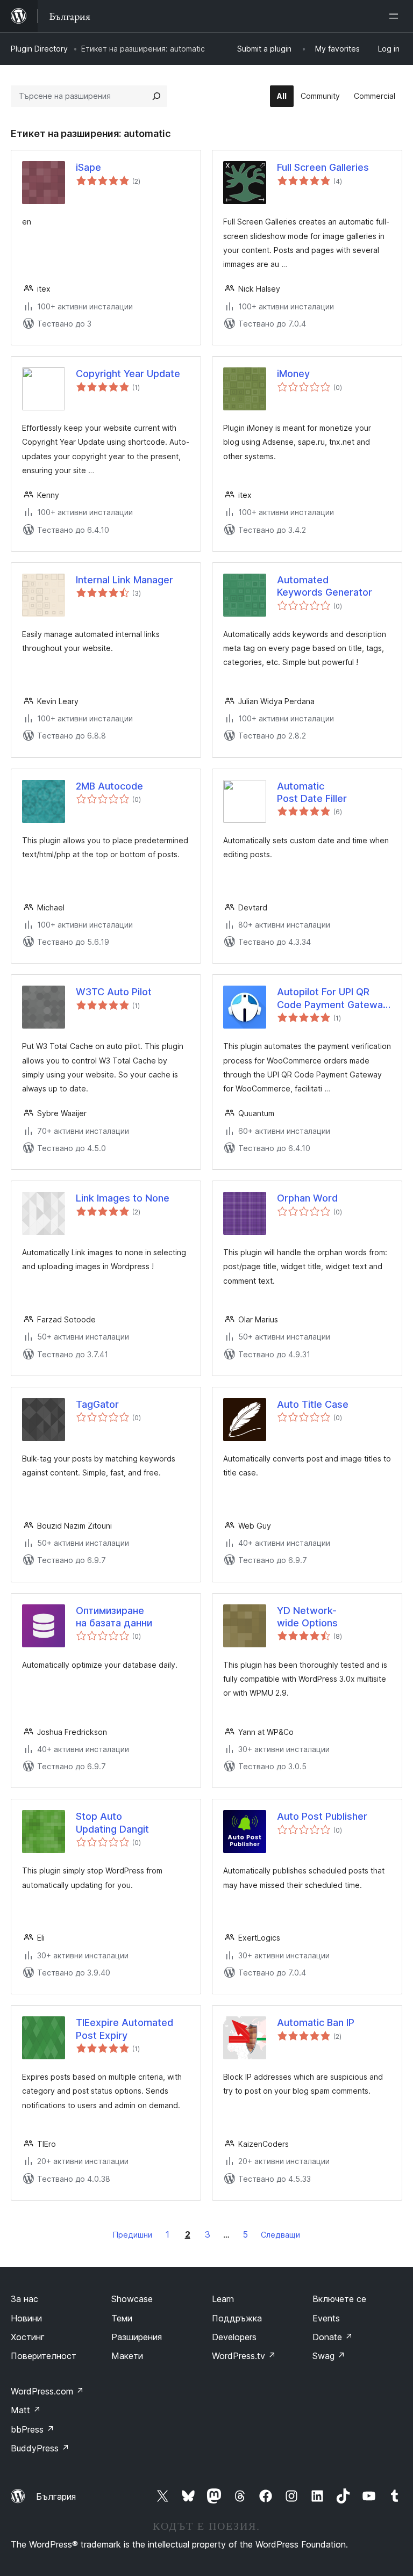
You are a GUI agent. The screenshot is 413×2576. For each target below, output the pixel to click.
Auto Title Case (313, 1404)
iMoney (293, 374)
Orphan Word (307, 1198)
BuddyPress (40, 2448)
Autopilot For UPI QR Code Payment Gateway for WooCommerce (333, 998)
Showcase (132, 2299)
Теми (122, 2318)
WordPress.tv (244, 2356)
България (56, 2497)
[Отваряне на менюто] (396, 16)
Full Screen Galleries (323, 167)
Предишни (133, 2235)
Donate (333, 2337)
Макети (127, 2356)
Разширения (137, 2337)
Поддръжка (237, 2318)
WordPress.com (47, 2391)
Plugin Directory (39, 49)
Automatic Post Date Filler (312, 792)
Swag (329, 2356)
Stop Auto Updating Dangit (112, 1822)
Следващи (280, 2235)
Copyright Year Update (128, 374)
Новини (26, 2318)
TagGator (97, 1404)
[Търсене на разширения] (156, 96)
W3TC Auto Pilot (114, 992)
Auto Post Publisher (322, 1816)
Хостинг (28, 2337)
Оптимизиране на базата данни (114, 1617)
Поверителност (44, 2356)
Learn (223, 2299)
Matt (26, 2410)
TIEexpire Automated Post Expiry (124, 2029)
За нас (24, 2299)
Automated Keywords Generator (325, 586)
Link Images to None (123, 1198)
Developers (234, 2337)
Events (326, 2318)
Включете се (339, 2299)
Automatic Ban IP (316, 2023)
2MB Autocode (109, 786)
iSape (88, 167)
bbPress (33, 2429)
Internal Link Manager (124, 580)
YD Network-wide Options (307, 1617)
